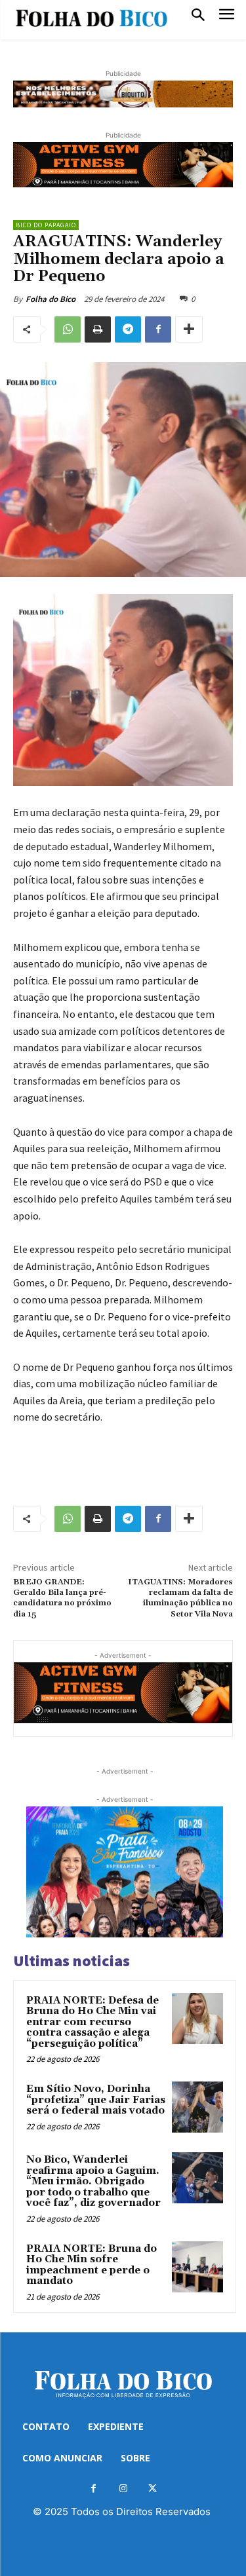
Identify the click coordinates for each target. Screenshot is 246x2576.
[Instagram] (123, 2489)
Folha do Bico (51, 299)
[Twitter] (153, 2489)
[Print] (98, 329)
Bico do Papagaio (46, 225)
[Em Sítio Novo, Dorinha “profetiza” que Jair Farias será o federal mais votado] (197, 2107)
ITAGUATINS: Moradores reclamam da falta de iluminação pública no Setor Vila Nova (180, 1598)
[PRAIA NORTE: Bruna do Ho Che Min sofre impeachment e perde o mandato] (197, 2267)
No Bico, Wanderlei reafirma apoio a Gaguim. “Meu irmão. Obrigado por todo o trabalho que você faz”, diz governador (93, 2181)
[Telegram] (128, 329)
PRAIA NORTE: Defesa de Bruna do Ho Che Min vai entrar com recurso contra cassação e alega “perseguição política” (92, 2022)
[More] (189, 329)
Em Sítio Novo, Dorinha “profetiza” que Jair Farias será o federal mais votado (96, 2100)
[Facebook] (158, 329)
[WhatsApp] (68, 329)
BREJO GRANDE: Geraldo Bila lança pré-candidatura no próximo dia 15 (62, 1598)
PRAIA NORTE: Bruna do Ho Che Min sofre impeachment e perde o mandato (92, 2265)
